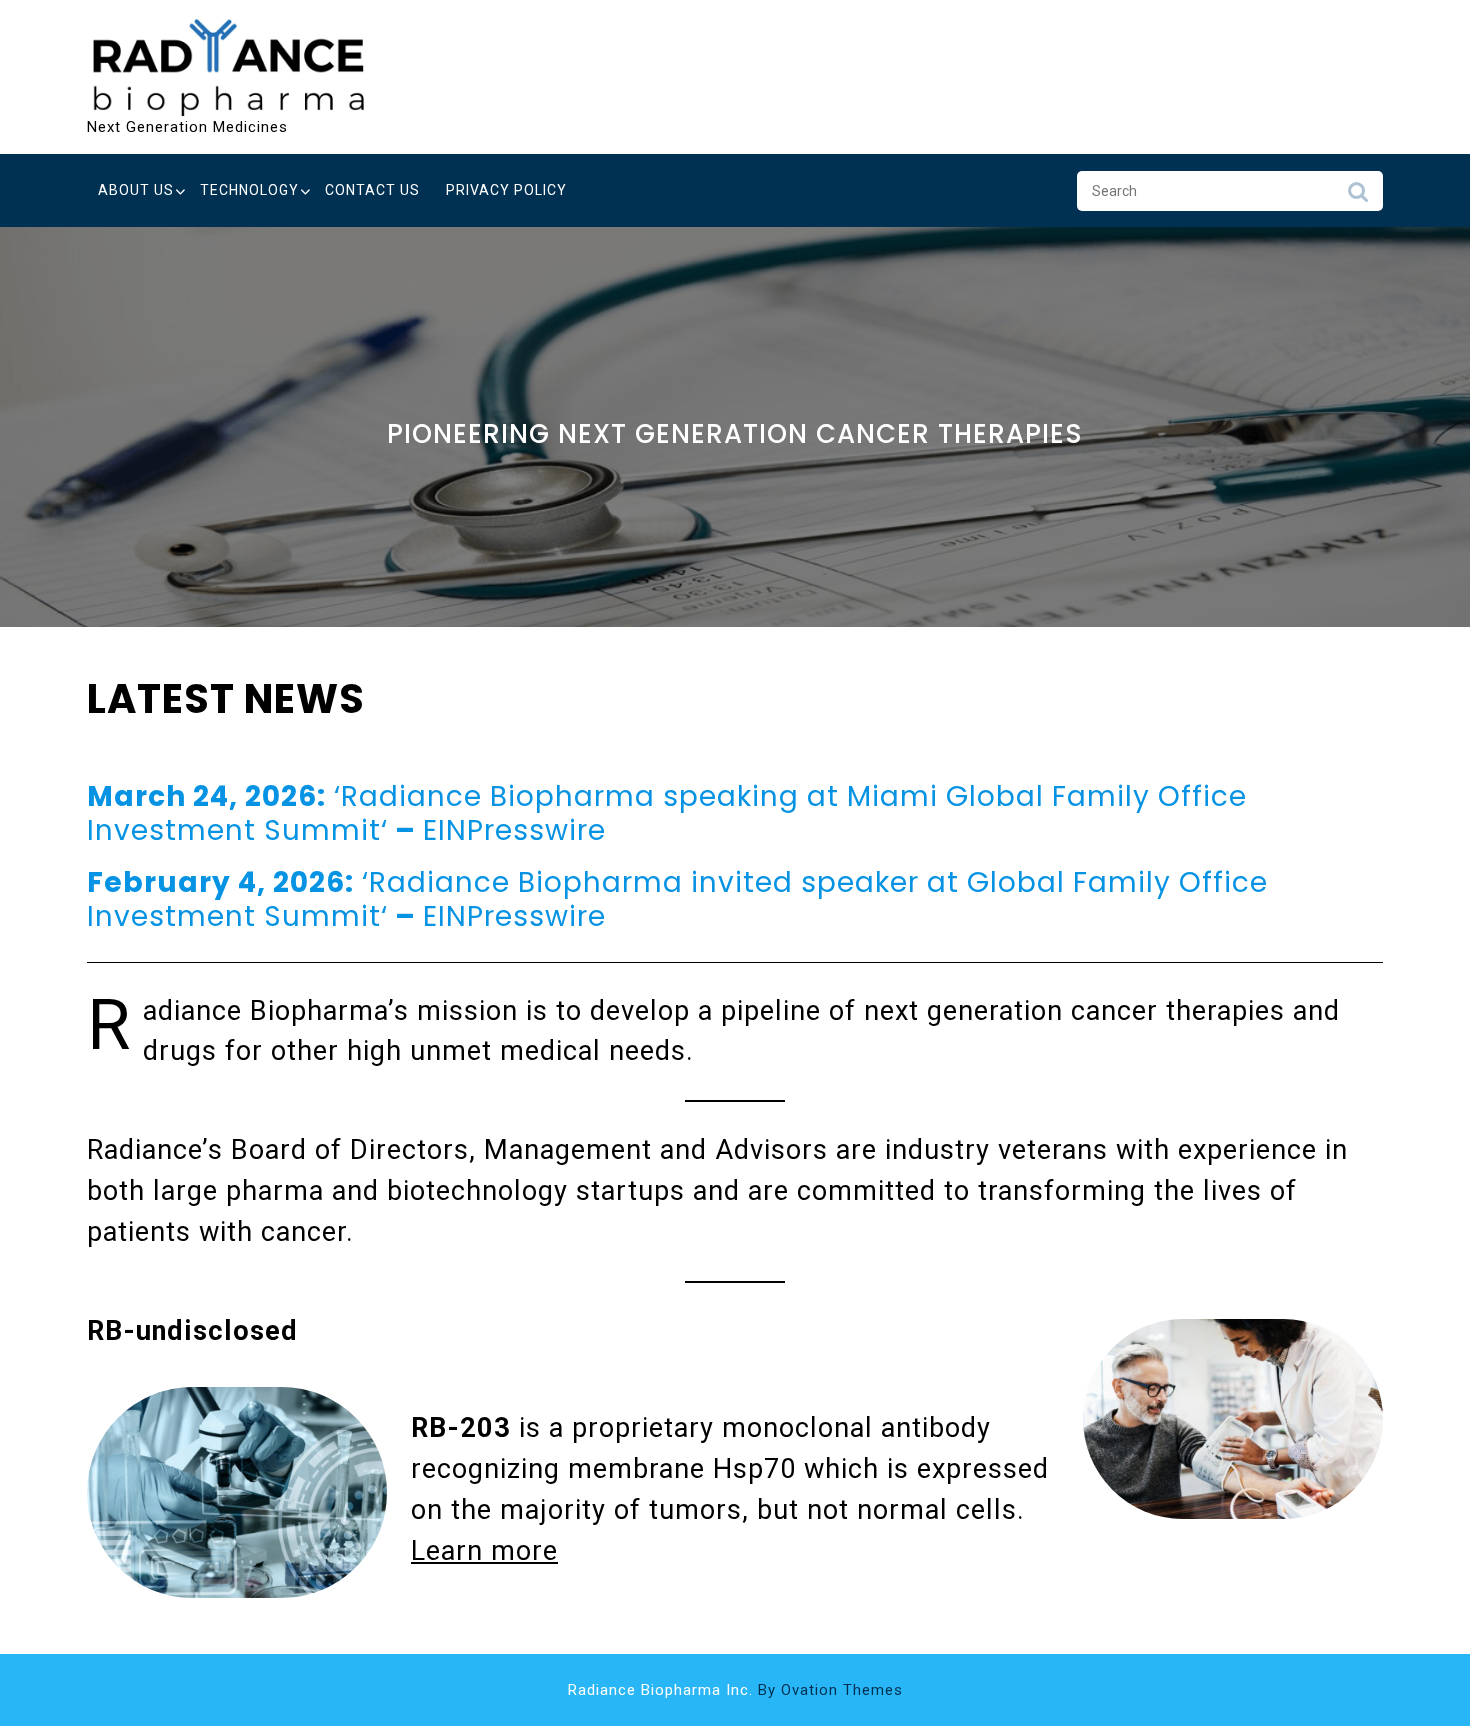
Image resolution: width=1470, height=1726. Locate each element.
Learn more (484, 1551)
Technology (249, 190)
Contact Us (372, 190)
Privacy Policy (506, 190)
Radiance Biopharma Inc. (735, 1690)
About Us (136, 190)
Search (1358, 197)
